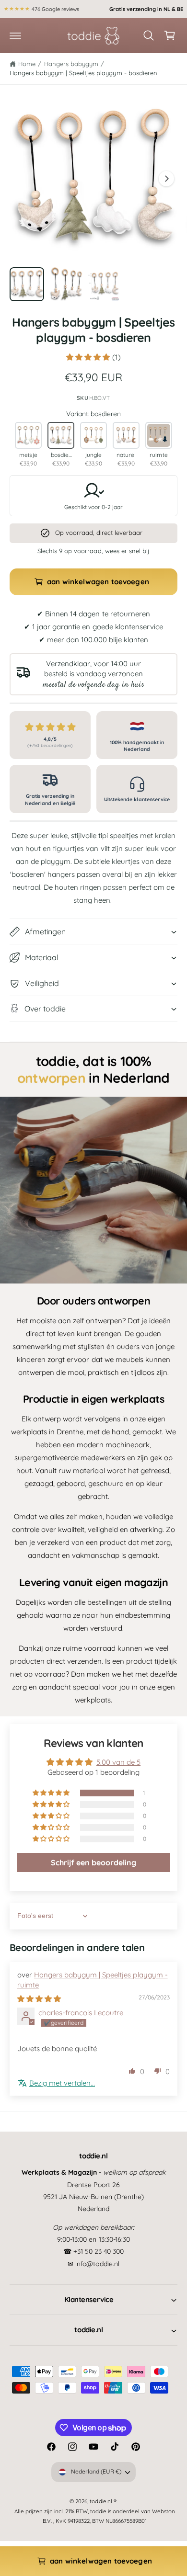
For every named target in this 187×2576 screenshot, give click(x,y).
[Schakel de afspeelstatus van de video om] (93, 1190)
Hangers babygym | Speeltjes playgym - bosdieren (83, 73)
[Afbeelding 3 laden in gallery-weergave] (105, 284)
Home (27, 64)
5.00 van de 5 (118, 1762)
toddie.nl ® (103, 2501)
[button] (15, 35)
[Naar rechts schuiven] (166, 179)
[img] (39, 1999)
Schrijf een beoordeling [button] (93, 1862)
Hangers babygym (71, 64)
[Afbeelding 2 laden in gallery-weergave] (66, 284)
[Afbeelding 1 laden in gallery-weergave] (27, 284)
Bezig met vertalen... (62, 2083)
